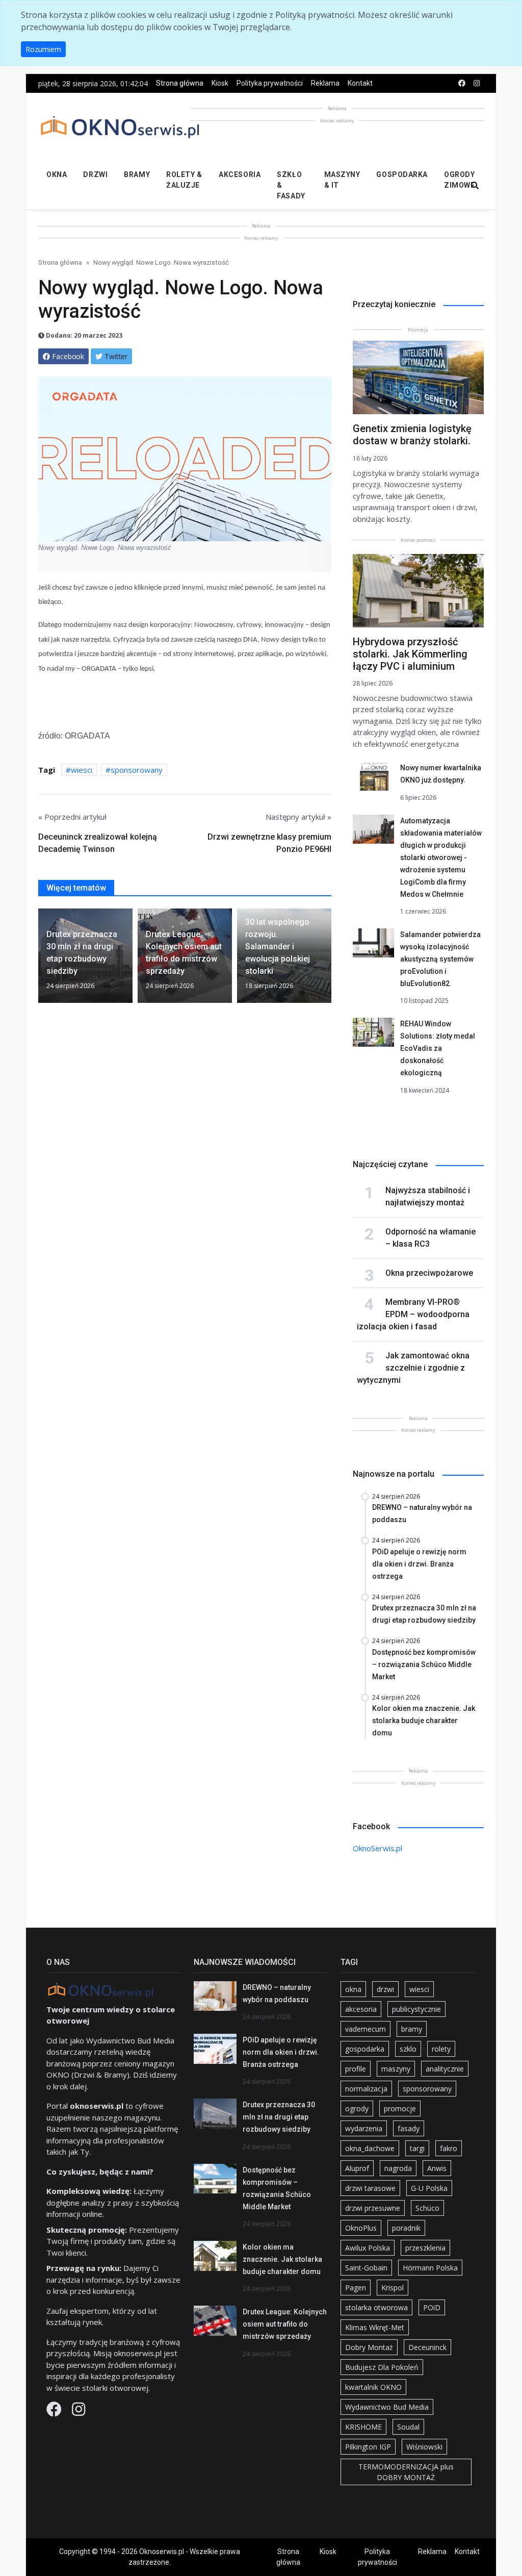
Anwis (437, 2168)
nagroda (398, 2168)
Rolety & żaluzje (184, 180)
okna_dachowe (370, 2148)
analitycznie (445, 2069)
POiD (432, 2307)
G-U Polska (429, 2188)
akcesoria (361, 2009)
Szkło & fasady (291, 185)
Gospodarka (402, 174)
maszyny (396, 2069)
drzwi (385, 1989)
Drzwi (95, 174)
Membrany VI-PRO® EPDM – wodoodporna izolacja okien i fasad (413, 1314)
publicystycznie (416, 2009)
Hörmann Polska (430, 2268)
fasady (409, 2128)
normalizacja (366, 2089)
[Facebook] (55, 2412)
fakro (449, 2148)
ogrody (357, 2108)
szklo (408, 2049)
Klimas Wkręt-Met (375, 2327)
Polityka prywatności (270, 83)
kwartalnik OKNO (373, 2387)
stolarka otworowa (376, 2307)
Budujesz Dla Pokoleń (382, 2367)
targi (417, 2148)
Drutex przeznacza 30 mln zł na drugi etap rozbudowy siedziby (279, 2117)
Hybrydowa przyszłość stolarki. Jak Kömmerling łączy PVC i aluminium (410, 654)
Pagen (356, 2288)
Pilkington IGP (368, 2447)
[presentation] (42, 959)
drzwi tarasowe (370, 2188)
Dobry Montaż (369, 2347)
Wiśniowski (424, 2447)
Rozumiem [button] (43, 49)
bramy (412, 2029)
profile (356, 2069)
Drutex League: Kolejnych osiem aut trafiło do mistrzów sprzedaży (285, 2324)
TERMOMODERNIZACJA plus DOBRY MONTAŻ (406, 2472)
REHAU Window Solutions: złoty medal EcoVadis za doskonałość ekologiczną (438, 1048)
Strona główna (180, 83)
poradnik (406, 2228)
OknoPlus (361, 2228)
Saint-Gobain (366, 2268)
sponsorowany (137, 770)
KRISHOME (363, 2427)
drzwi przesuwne (373, 2208)
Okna (57, 174)
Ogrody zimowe (459, 180)
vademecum (366, 2029)
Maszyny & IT (342, 180)
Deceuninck (427, 2347)
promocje (400, 2108)
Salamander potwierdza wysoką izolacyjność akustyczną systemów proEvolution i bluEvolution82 (440, 959)
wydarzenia (364, 2128)
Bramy (137, 174)
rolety (441, 2049)
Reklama (325, 83)
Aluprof (357, 2168)
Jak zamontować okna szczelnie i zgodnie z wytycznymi (413, 1368)
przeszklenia (425, 2248)
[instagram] (477, 83)
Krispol (393, 2288)
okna (353, 1989)
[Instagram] (79, 2412)
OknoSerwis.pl (377, 1848)
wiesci (82, 770)
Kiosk (220, 83)
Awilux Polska (368, 2248)
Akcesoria (240, 174)
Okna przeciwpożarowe (429, 1273)
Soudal (408, 2427)
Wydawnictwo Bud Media (387, 2407)
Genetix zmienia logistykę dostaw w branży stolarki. (412, 435)
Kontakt (360, 83)
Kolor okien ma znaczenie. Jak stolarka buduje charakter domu (282, 2259)
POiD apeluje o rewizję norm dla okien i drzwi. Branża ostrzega (281, 2052)
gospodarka (365, 2049)
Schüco (427, 2208)
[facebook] (462, 83)
